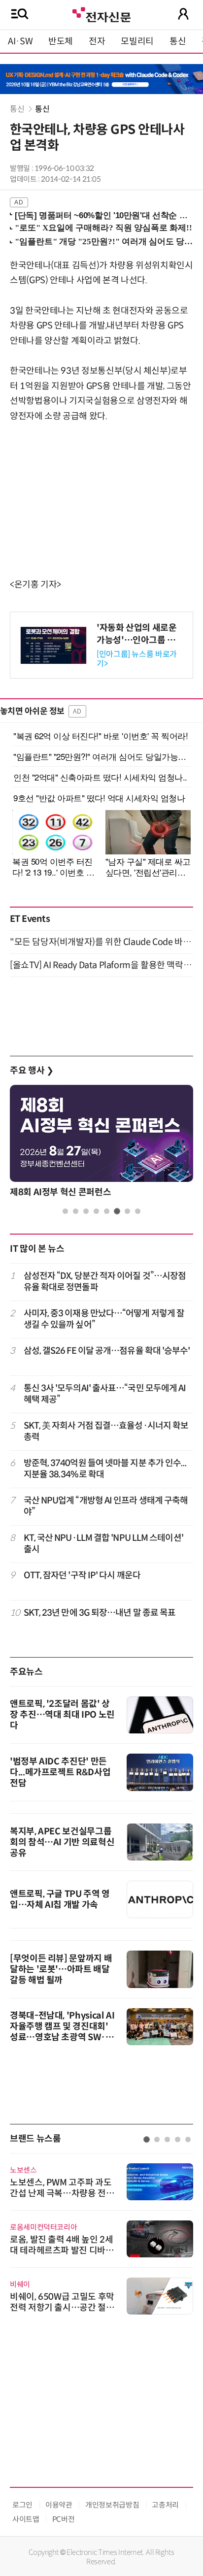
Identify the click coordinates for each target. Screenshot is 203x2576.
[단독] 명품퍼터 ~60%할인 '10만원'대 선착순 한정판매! (102, 215)
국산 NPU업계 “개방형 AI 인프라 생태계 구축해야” (106, 1506)
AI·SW (20, 41)
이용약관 (59, 2505)
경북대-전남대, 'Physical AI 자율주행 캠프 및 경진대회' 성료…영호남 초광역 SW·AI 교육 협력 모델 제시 (62, 2032)
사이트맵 (26, 2519)
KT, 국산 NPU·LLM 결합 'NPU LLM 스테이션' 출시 (103, 1544)
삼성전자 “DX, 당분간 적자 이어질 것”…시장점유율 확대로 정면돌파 (105, 1282)
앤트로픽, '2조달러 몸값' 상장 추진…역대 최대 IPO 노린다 (62, 1715)
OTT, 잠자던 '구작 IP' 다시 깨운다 (82, 1575)
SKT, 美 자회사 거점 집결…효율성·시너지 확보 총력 (106, 1431)
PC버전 (64, 2519)
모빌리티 (137, 41)
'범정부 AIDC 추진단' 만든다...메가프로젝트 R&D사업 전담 (60, 1772)
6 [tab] (117, 1211)
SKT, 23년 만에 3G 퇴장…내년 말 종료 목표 (100, 1613)
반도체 (61, 41)
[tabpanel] (101, 1144)
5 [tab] (107, 1211)
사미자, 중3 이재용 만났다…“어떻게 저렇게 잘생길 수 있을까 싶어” (104, 1319)
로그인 (22, 2505)
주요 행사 (32, 1071)
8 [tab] (138, 1211)
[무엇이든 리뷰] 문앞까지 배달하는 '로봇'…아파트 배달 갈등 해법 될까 (61, 1969)
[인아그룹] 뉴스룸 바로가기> (137, 659)
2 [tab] (76, 1211)
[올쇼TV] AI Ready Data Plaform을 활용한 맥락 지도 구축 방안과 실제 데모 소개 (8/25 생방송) (101, 965)
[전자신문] (101, 14)
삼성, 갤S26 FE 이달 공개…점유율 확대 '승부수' (107, 1351)
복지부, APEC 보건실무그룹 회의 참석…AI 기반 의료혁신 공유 (62, 1842)
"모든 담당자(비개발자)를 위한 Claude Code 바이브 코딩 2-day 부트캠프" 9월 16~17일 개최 (101, 942)
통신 (178, 41)
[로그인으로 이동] (183, 14)
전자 (97, 41)
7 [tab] (127, 1211)
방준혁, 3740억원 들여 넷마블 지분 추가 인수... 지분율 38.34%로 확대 (105, 1469)
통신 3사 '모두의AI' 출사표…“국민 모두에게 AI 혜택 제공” (105, 1394)
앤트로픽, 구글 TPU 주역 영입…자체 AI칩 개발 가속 (60, 1899)
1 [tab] (65, 1211)
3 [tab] (86, 1211)
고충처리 (165, 2505)
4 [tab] (96, 1211)
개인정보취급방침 (112, 2505)
